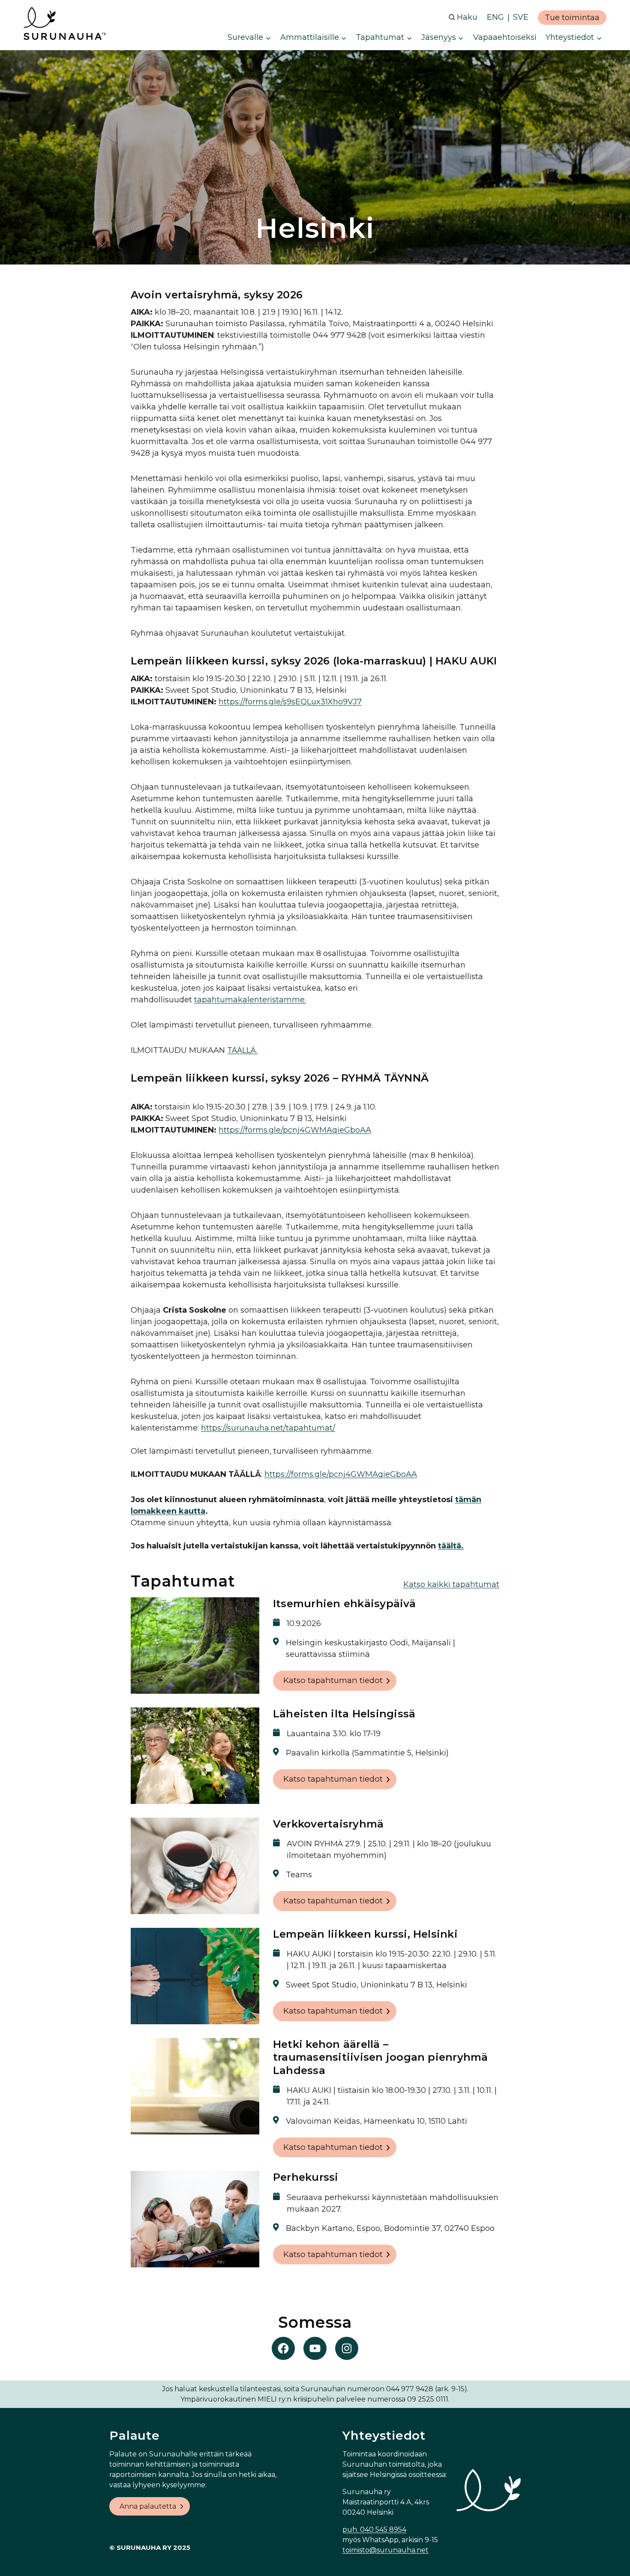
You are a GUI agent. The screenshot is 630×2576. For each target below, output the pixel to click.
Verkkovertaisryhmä (328, 1824)
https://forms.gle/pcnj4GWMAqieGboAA (295, 1130)
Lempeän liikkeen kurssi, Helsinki (365, 1934)
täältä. (451, 1546)
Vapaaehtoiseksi (505, 37)
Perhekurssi (306, 2177)
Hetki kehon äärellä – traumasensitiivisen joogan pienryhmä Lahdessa (381, 2057)
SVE (521, 17)
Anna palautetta (148, 2506)
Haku (467, 17)
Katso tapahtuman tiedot (333, 1680)
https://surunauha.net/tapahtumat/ (268, 1428)
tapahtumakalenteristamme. (250, 1000)
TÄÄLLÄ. (242, 1050)
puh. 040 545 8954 (374, 2529)
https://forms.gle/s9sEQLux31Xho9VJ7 (290, 702)
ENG (495, 17)
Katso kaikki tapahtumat (451, 1584)
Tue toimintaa (572, 18)
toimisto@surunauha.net (385, 2550)
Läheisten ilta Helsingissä (344, 1714)
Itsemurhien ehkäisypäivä (344, 1604)
